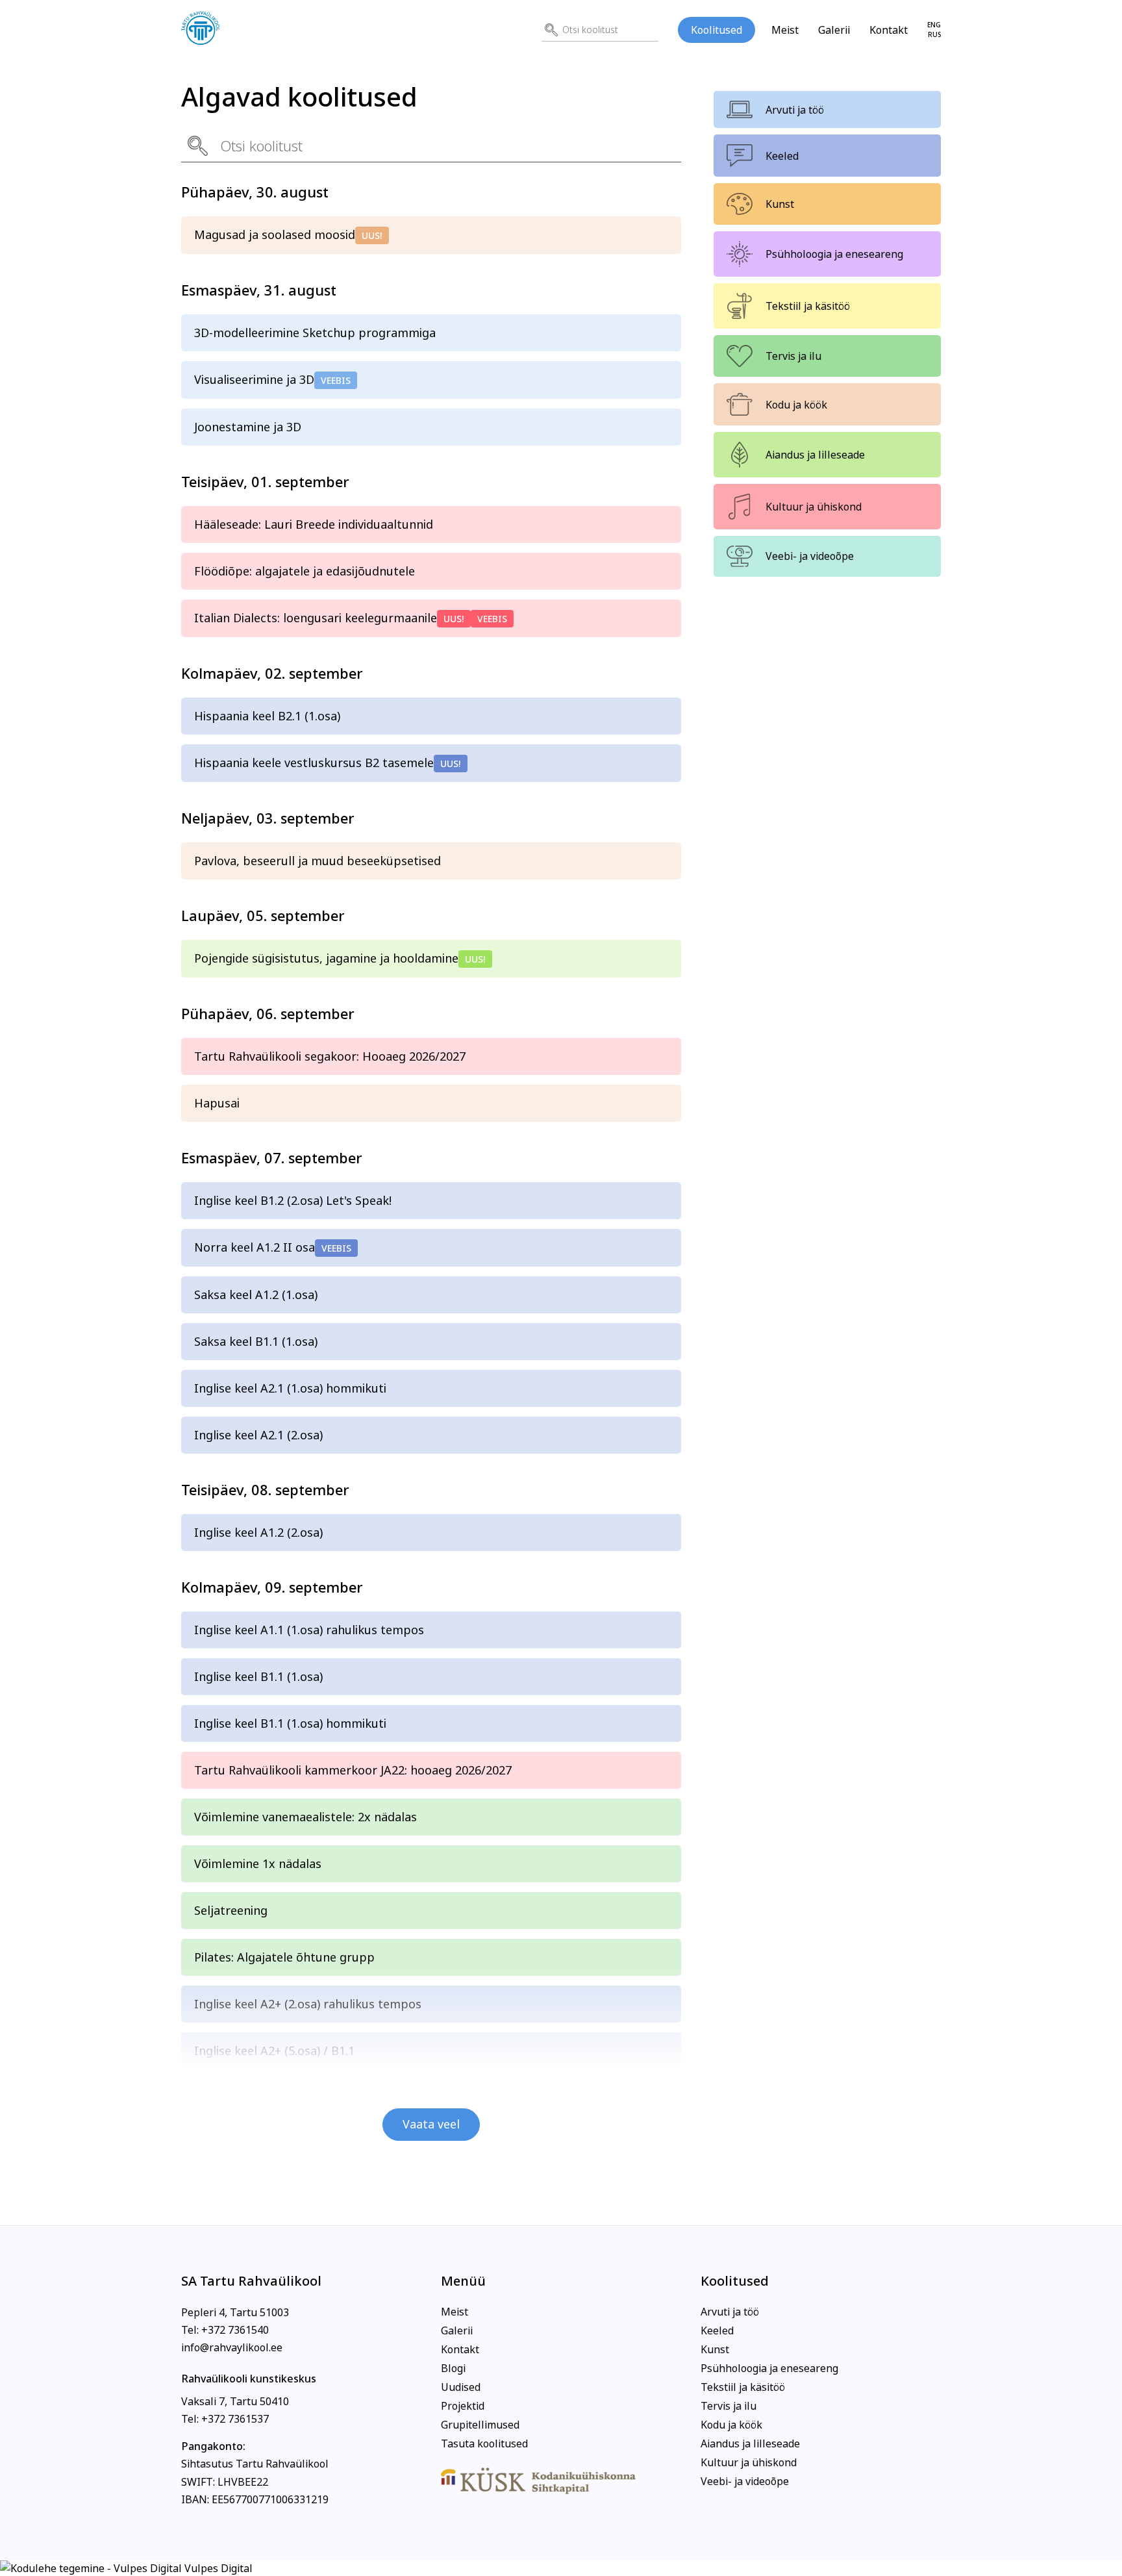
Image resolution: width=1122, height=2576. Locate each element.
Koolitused (717, 30)
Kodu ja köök (796, 405)
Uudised (461, 2387)
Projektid (463, 2406)
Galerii (834, 30)
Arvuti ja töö (795, 110)
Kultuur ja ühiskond (814, 507)
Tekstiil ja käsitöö (808, 306)
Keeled (782, 156)
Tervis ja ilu (793, 356)
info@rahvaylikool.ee (232, 2347)
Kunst (780, 204)
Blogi (453, 2368)
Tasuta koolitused (484, 2443)
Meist (785, 30)
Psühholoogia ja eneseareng (834, 254)
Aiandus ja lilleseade (815, 455)
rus (934, 35)
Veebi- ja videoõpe (810, 556)
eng (934, 25)
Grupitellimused (480, 2425)
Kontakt (889, 30)
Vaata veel (431, 2124)
